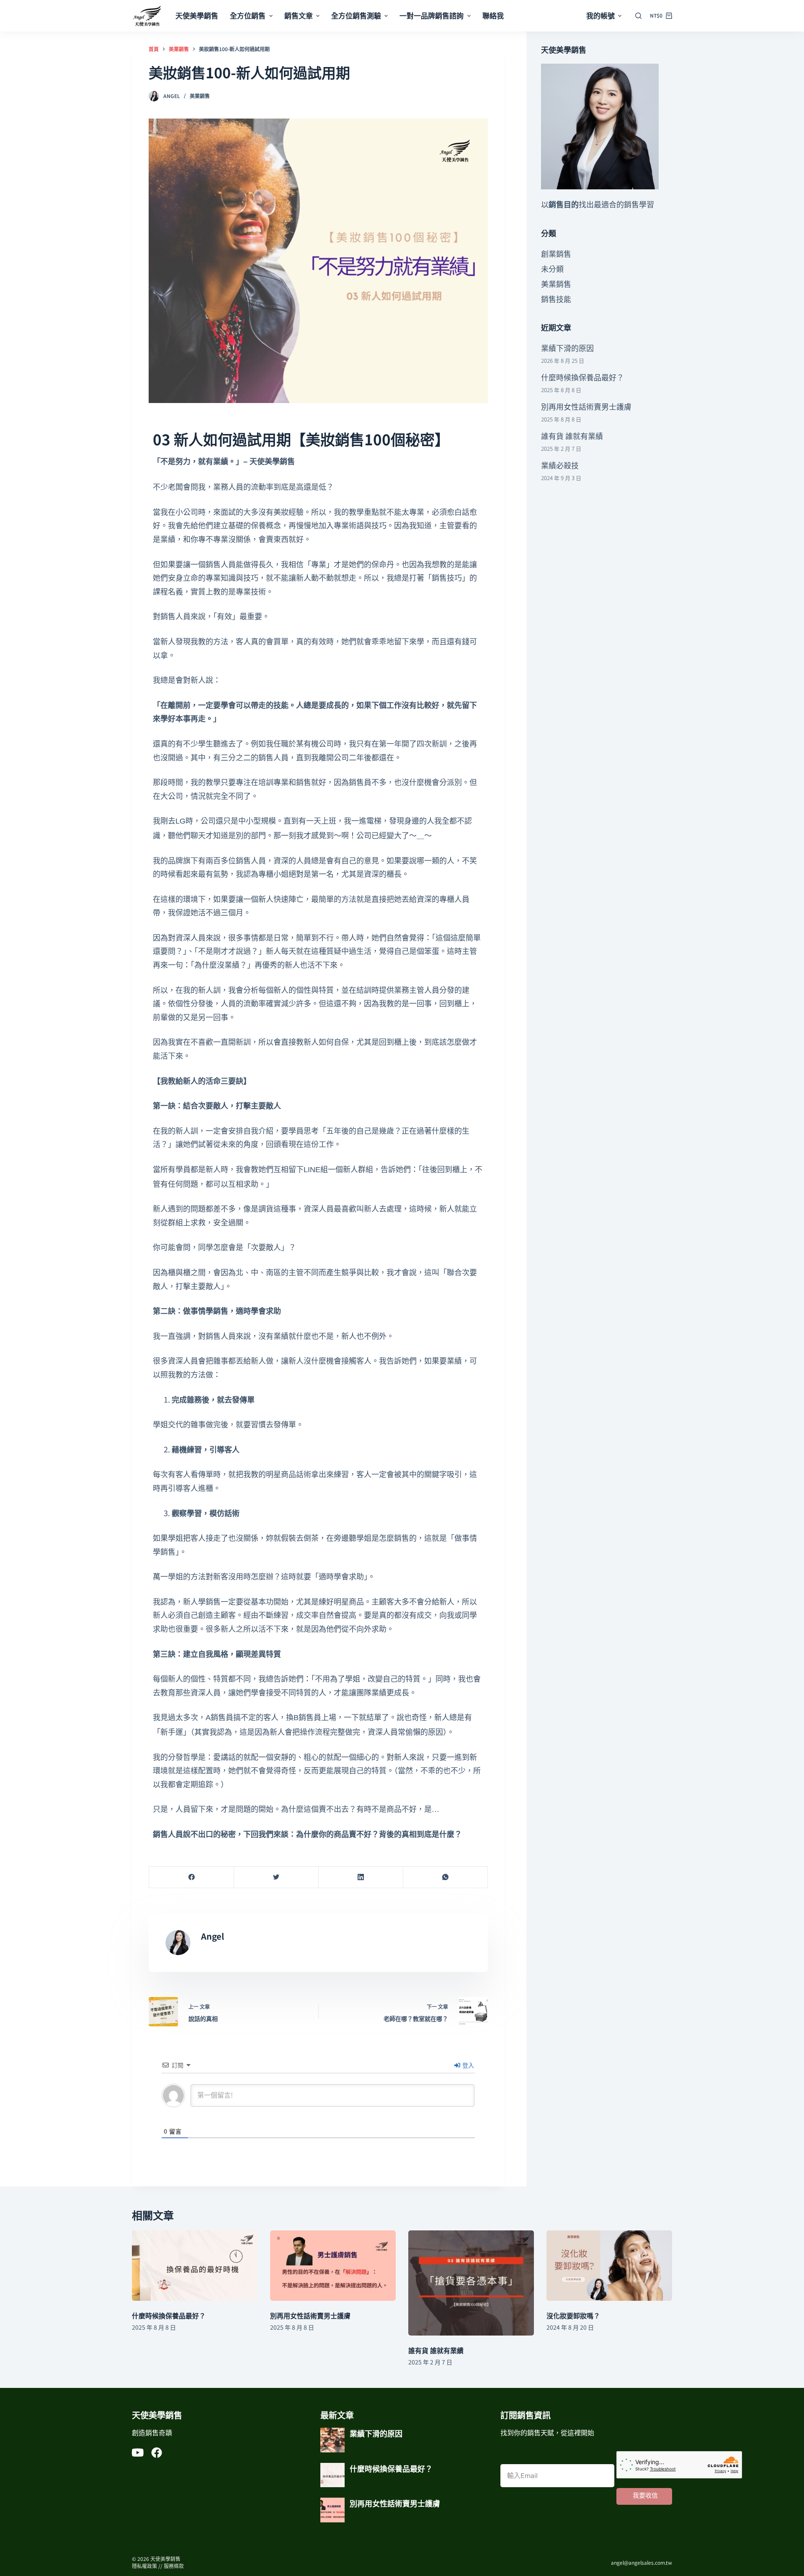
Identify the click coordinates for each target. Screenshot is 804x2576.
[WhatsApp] (445, 1877)
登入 (468, 2065)
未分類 (552, 269)
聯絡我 (493, 15)
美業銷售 (200, 96)
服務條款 (174, 2566)
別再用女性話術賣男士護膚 (586, 406)
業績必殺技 (560, 465)
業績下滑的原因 (567, 348)
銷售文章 (299, 15)
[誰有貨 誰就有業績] (471, 2283)
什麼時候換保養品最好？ (582, 377)
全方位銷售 (248, 15)
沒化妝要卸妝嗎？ (573, 2315)
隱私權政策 (144, 2566)
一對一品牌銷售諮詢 (432, 15)
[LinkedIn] (361, 1877)
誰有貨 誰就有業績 (572, 436)
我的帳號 (600, 15)
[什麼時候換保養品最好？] (195, 2266)
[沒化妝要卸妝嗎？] (609, 2266)
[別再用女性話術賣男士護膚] (333, 2266)
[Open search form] (638, 16)
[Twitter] (276, 1877)
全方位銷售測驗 (356, 15)
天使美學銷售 (197, 15)
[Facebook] (192, 1877)
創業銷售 (556, 253)
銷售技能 (556, 299)
